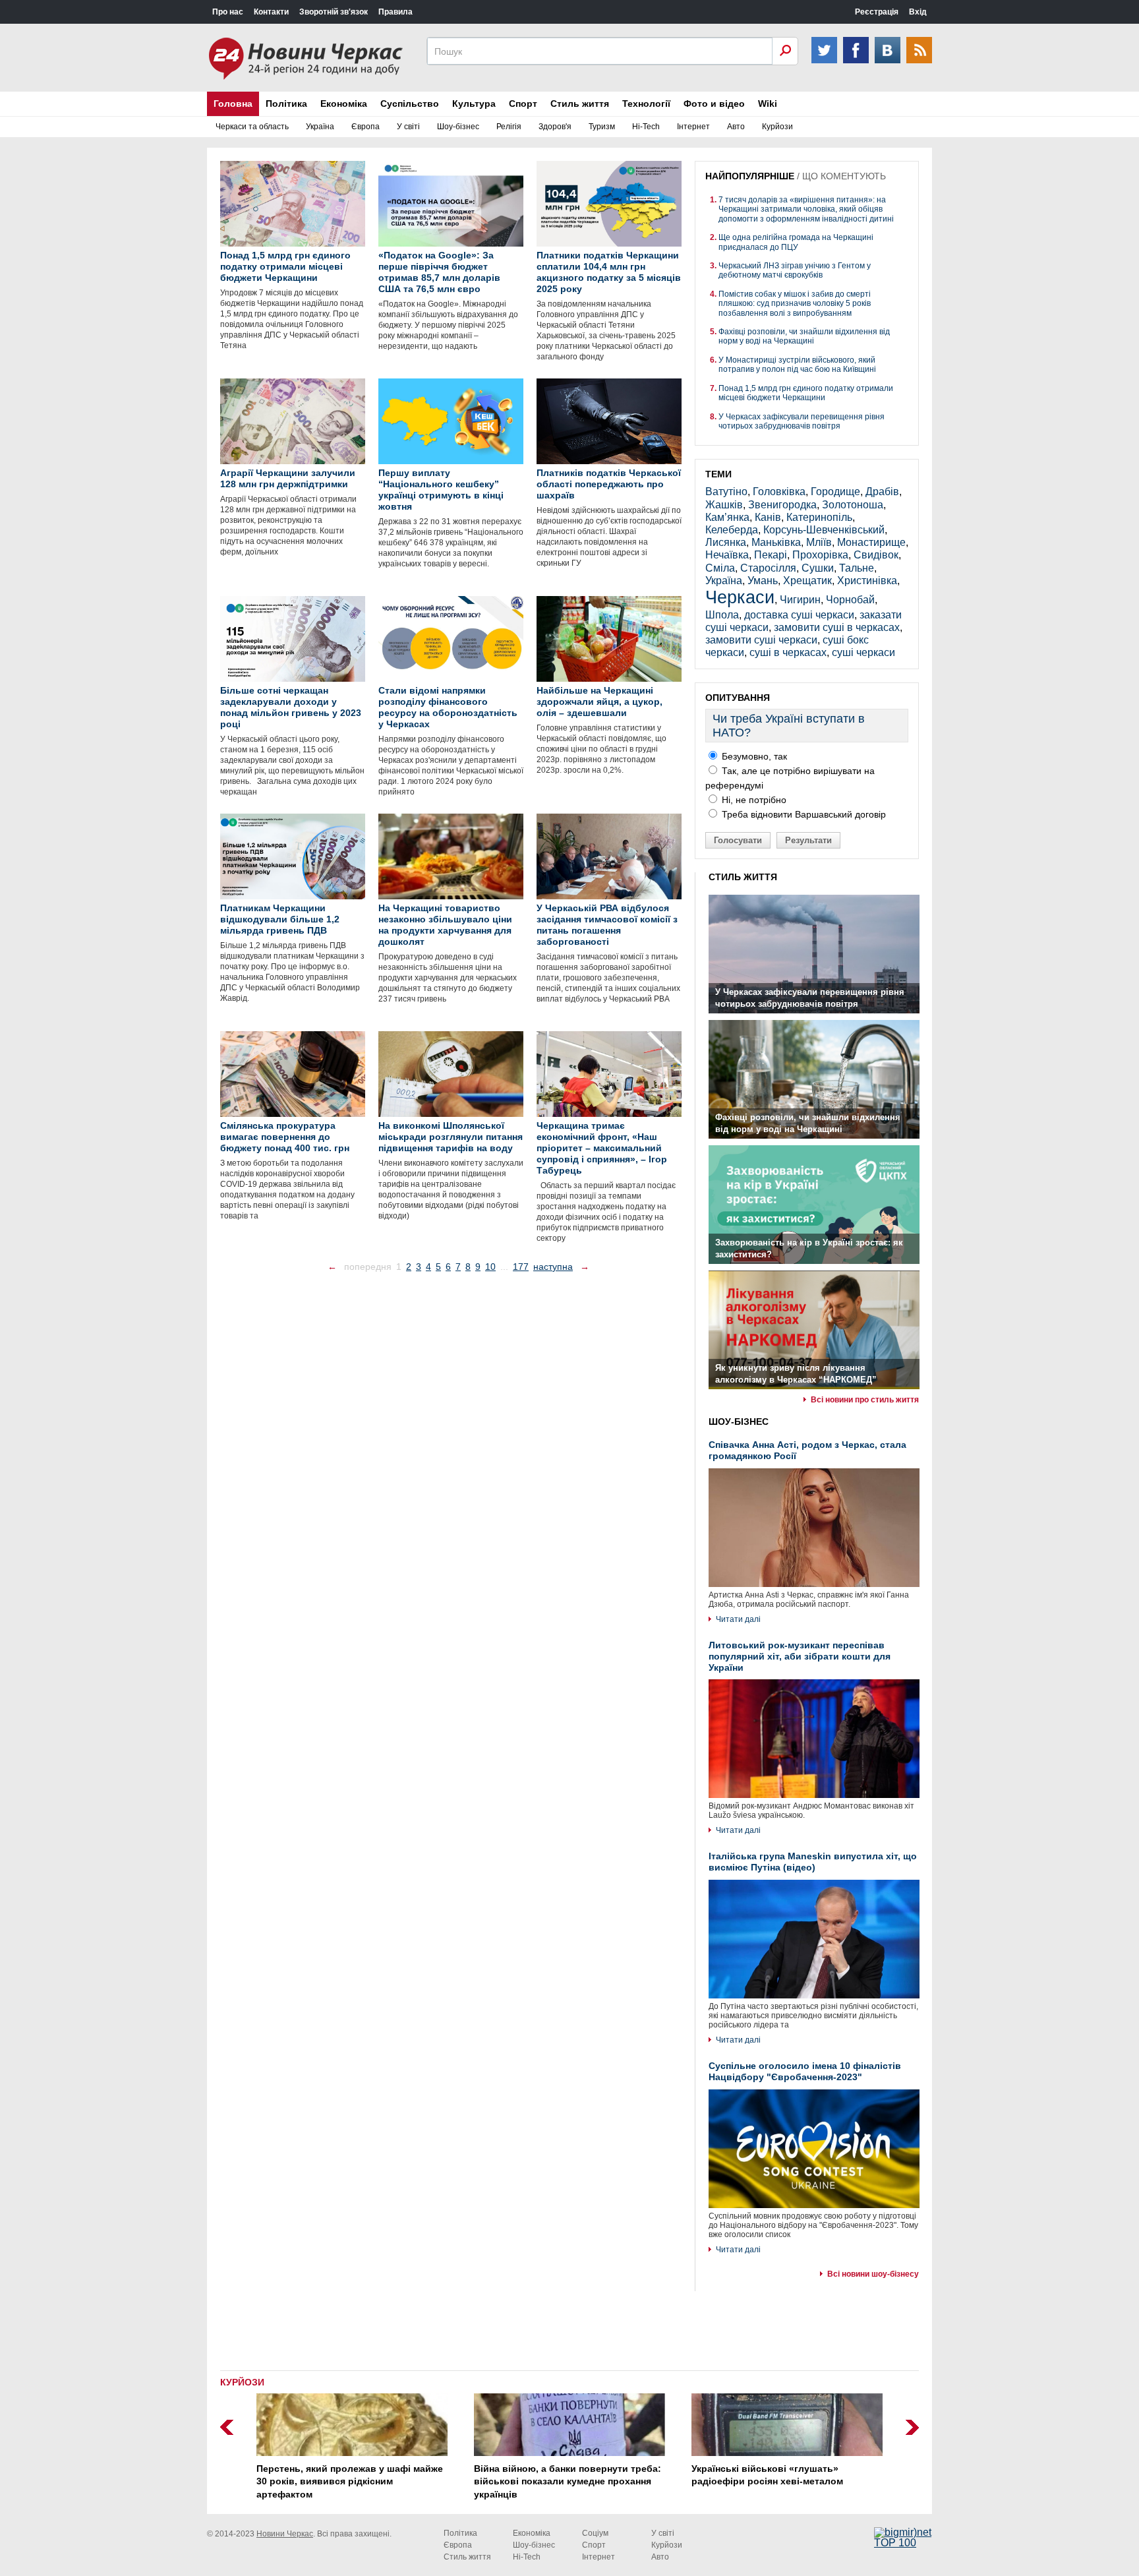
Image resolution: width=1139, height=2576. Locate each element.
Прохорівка (820, 555)
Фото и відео (714, 104)
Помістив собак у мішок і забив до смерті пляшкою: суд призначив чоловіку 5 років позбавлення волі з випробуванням (795, 304)
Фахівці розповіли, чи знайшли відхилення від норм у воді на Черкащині (804, 336)
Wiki (768, 104)
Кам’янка (727, 517)
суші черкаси (863, 652)
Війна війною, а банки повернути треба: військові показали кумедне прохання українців (568, 2481)
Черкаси (740, 597)
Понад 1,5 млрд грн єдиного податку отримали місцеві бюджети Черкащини (806, 393)
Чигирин (800, 600)
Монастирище (871, 542)
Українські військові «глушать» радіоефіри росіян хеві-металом (767, 2475)
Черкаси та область (252, 127)
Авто (736, 127)
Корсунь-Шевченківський (824, 530)
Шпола (722, 615)
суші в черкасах (788, 652)
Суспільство (410, 104)
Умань (763, 581)
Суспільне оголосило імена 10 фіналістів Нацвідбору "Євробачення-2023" (805, 2071)
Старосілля (768, 568)
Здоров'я (555, 127)
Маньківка (776, 542)
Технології (646, 104)
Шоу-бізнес (458, 127)
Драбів (882, 492)
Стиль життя (580, 104)
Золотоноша (853, 505)
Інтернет (693, 127)
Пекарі (771, 555)
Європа (365, 127)
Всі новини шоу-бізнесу (873, 2274)
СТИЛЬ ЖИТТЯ (743, 877)
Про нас (228, 12)
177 (521, 1267)
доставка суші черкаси (799, 615)
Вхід (918, 12)
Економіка (344, 104)
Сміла (720, 568)
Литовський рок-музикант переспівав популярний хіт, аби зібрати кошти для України (800, 1656)
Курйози (777, 127)
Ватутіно (726, 492)
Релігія (509, 127)
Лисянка (726, 542)
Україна (320, 127)
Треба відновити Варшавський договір (803, 814)
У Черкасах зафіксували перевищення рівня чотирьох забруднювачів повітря (802, 421)
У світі (408, 127)
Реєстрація (877, 12)
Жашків (724, 505)
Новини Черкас (285, 2534)
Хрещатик (807, 581)
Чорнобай (850, 600)
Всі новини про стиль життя (865, 1400)
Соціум (595, 2533)
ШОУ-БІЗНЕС (739, 1422)
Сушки (818, 568)
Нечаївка (727, 555)
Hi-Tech (646, 127)
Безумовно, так (753, 756)
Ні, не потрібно (753, 800)
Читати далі (738, 1619)
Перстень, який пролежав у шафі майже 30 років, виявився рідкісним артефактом (350, 2481)
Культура (474, 104)
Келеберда (732, 530)
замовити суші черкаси (761, 640)
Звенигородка (782, 505)
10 (490, 1267)
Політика (286, 104)
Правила (395, 12)
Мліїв (819, 542)
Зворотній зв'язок (334, 12)
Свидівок (876, 555)
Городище (835, 492)
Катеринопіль (819, 517)
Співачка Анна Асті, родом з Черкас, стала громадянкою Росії (807, 1450)
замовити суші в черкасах (837, 627)
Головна (233, 104)
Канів (768, 517)
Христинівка (867, 581)
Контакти (271, 12)
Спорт (523, 104)
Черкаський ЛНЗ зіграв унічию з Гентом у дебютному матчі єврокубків (795, 270)
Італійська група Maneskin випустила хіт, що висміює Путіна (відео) (813, 1862)
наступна (553, 1267)
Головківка (779, 492)
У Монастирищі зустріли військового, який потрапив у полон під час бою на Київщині (797, 365)
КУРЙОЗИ (242, 2382)
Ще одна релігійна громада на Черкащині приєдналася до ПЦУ (796, 242)
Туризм (602, 127)
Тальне (857, 568)
